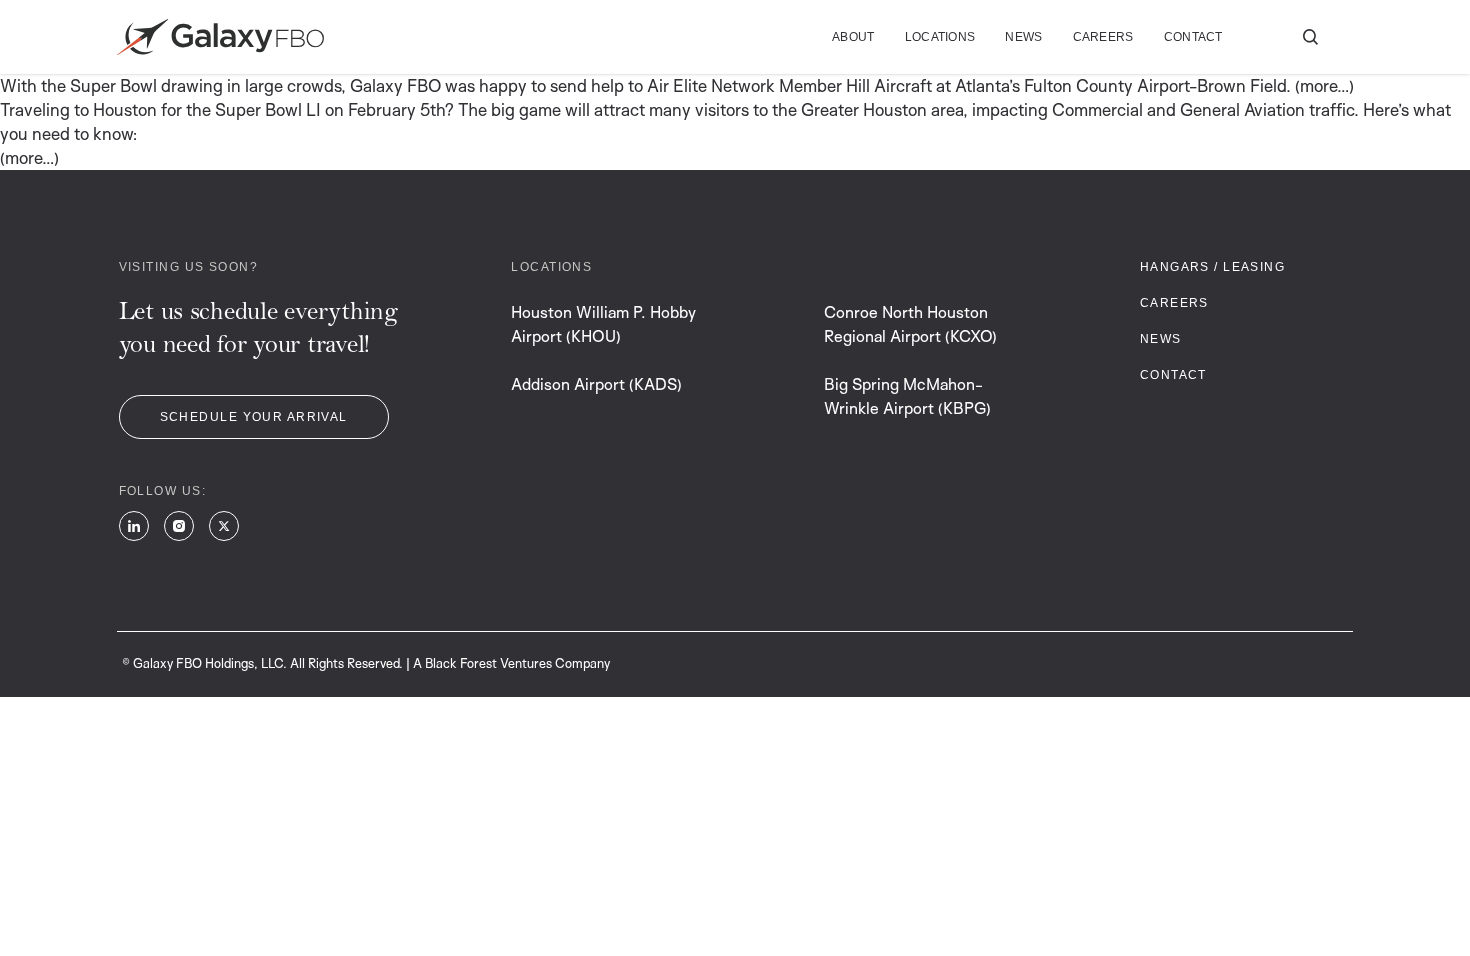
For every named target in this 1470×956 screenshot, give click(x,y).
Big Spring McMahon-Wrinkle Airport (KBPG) (907, 396)
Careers (1103, 37)
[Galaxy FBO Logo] (220, 37)
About (853, 37)
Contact (1193, 37)
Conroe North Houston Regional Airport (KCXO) (910, 324)
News (1023, 37)
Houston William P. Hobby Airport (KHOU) (603, 324)
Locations (940, 37)
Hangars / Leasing (1212, 267)
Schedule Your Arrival (254, 417)
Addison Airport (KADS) (596, 384)
